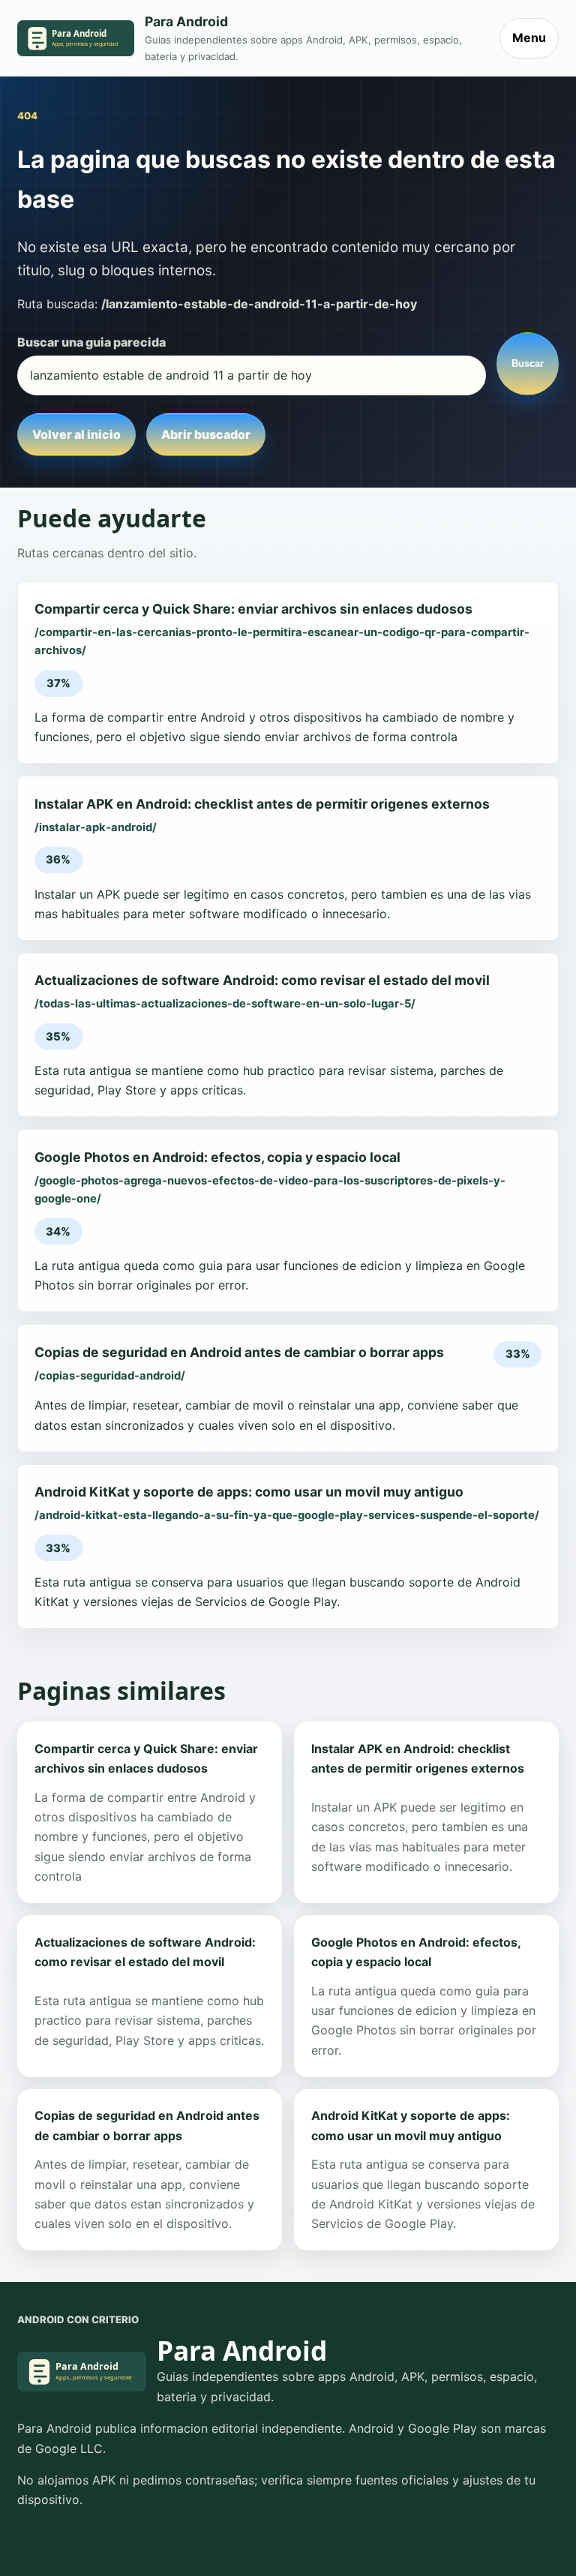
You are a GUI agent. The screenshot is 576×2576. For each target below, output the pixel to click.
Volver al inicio (76, 434)
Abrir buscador (206, 434)
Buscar (528, 363)
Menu (529, 38)
